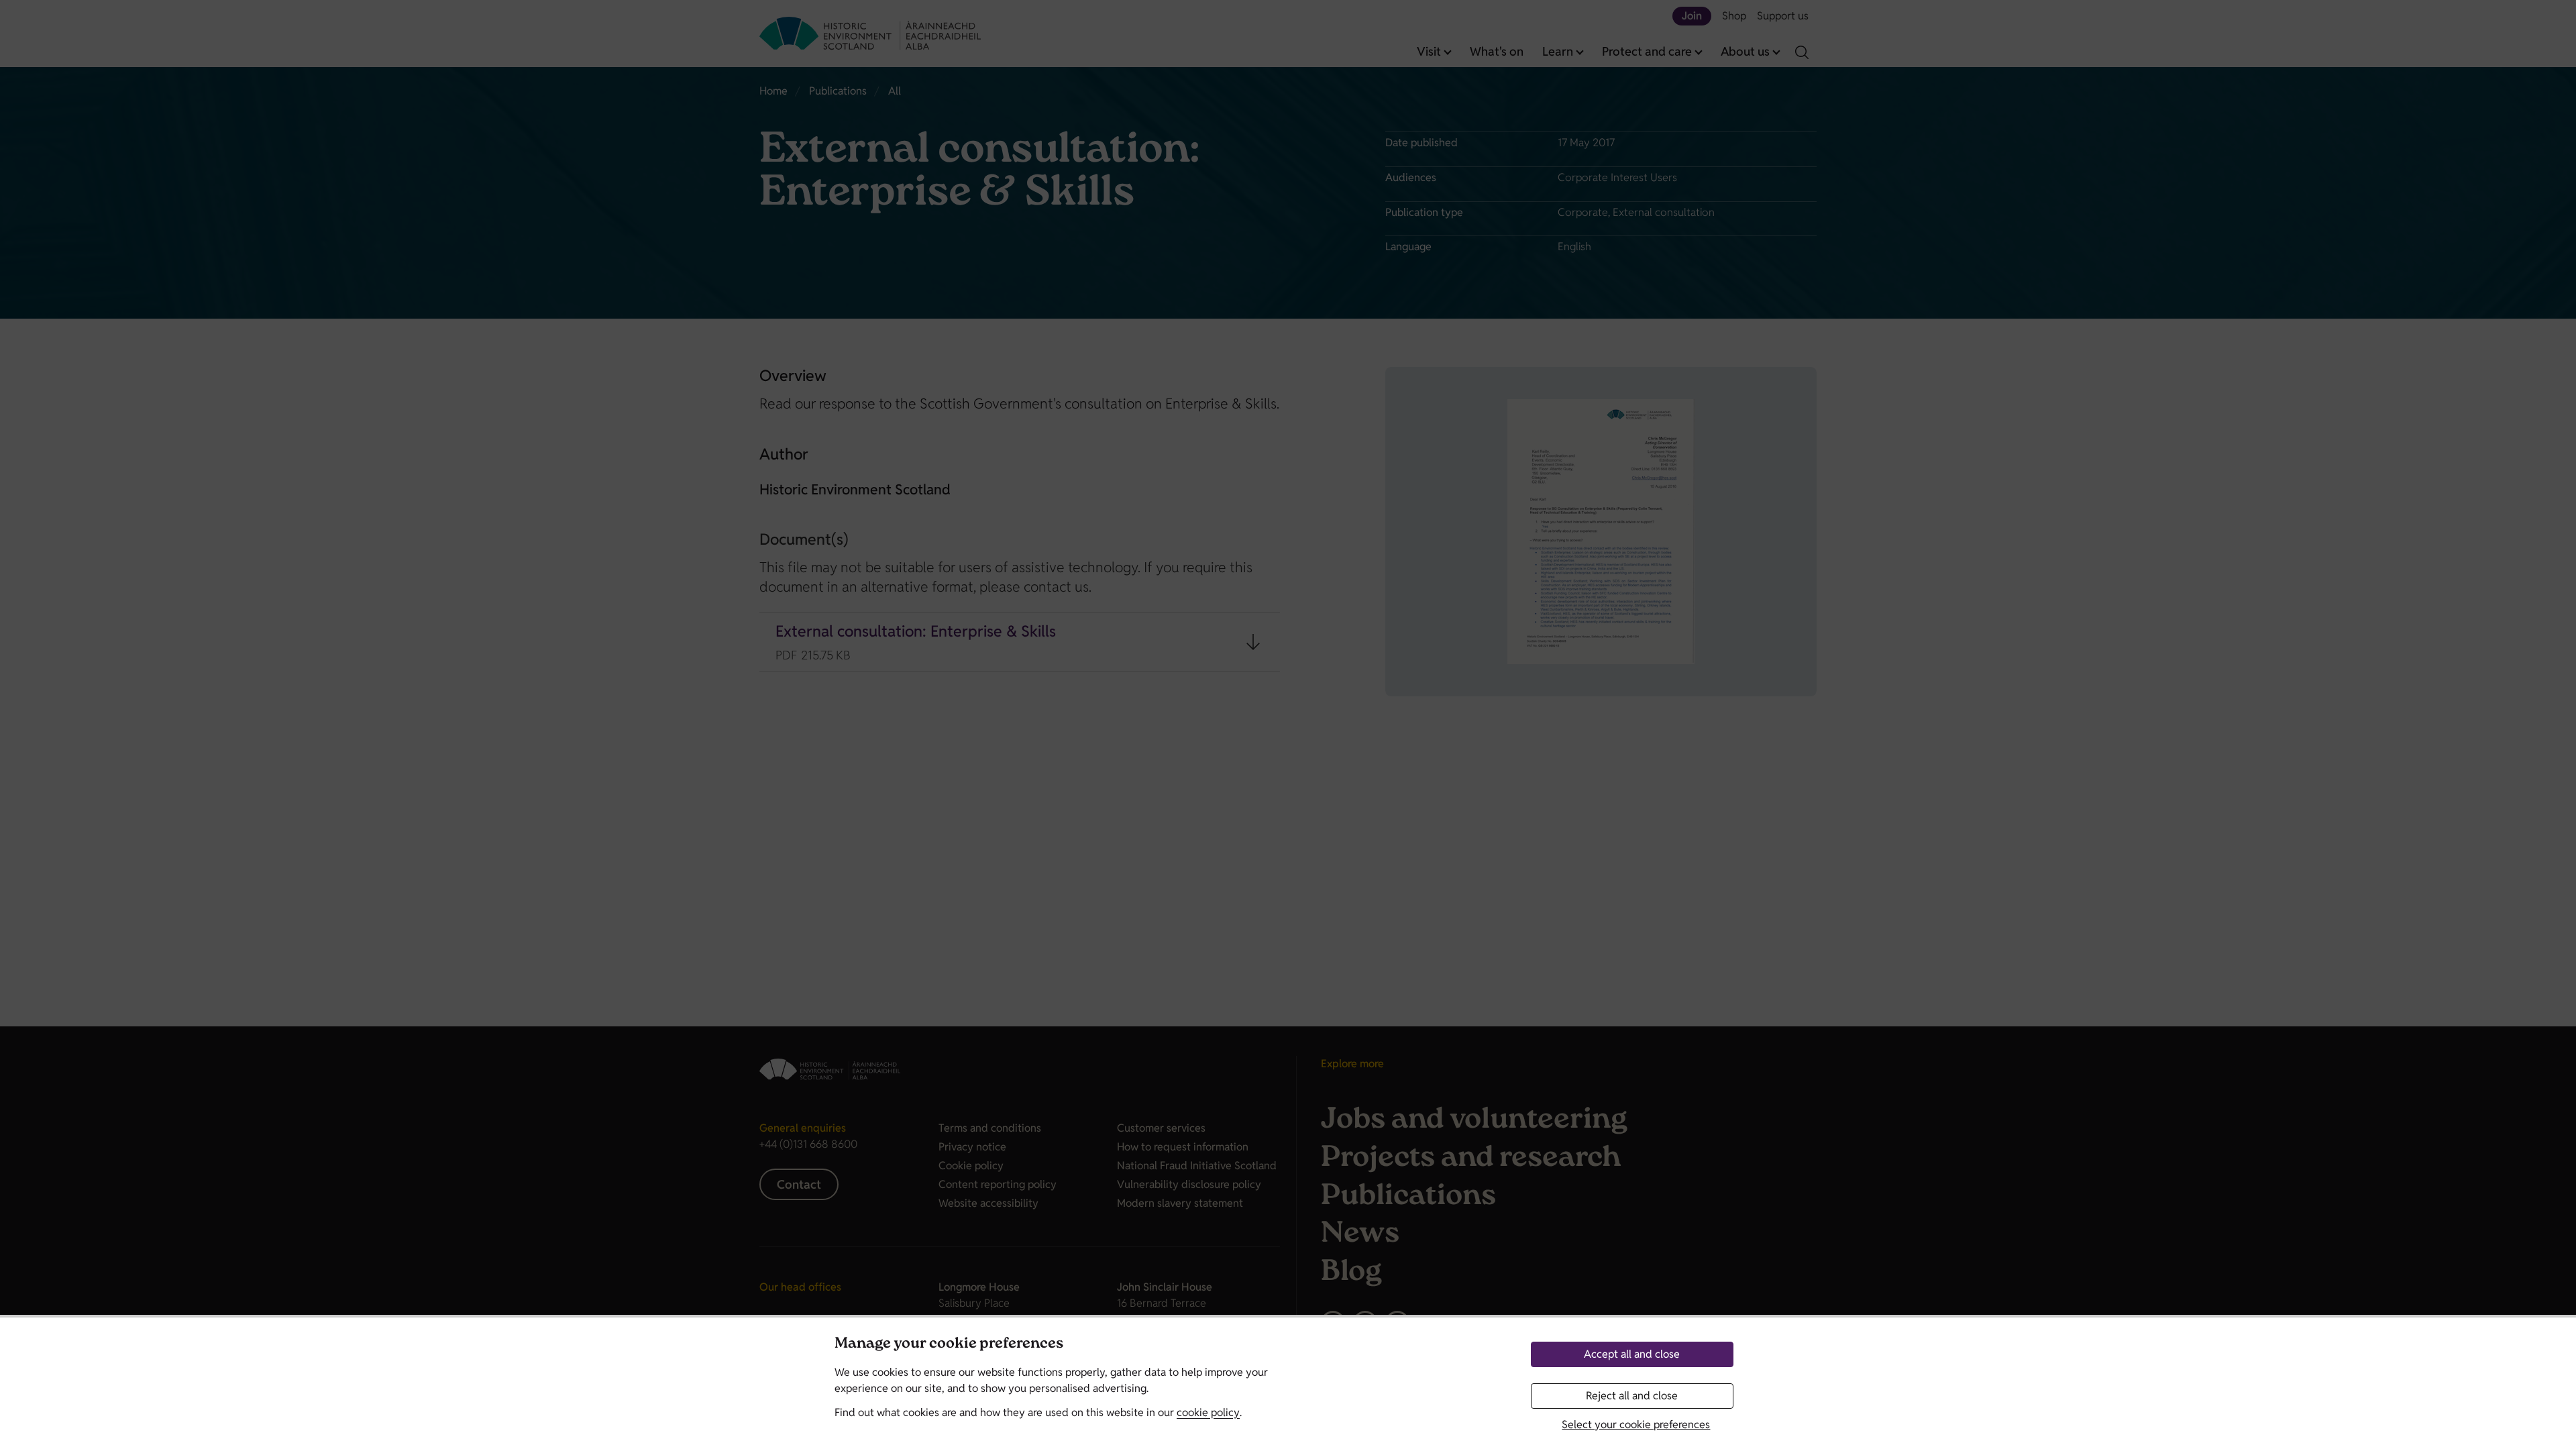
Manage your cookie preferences (949, 1345)
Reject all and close (1632, 1396)
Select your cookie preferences (1636, 1425)
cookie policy (1208, 1412)
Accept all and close (1632, 1354)
